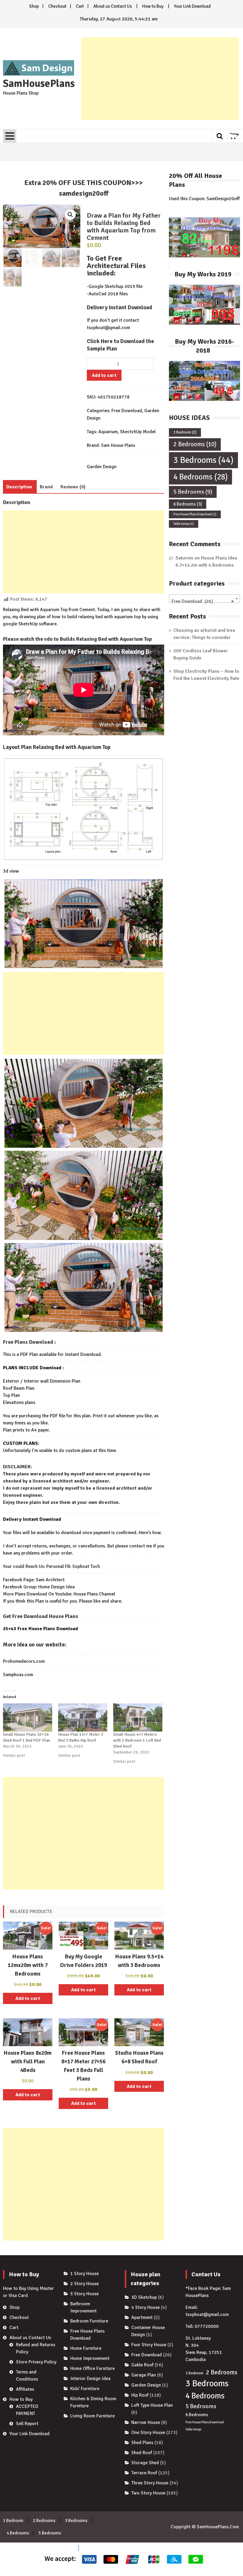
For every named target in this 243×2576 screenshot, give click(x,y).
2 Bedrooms (195, 444)
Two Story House (148, 2493)
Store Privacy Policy (36, 2362)
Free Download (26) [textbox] (203, 601)
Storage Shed (145, 2463)
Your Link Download (192, 6)
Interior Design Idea (90, 2379)
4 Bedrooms (200, 477)
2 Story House (84, 2284)
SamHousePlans (39, 84)
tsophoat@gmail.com (108, 328)
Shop (34, 6)
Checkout (57, 6)
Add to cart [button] (28, 1998)
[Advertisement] (160, 79)
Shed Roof (142, 2453)
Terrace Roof (144, 2473)
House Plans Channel (94, 1594)
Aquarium (108, 432)
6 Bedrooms (188, 504)
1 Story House (84, 2274)
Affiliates (25, 2389)
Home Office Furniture (92, 2368)
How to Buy (153, 6)
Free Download (127, 411)
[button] (70, 215)
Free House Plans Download (195, 514)
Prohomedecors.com (24, 1661)
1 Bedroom (185, 432)
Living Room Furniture (92, 2416)
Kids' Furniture (85, 2389)
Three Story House (150, 2483)
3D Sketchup (144, 2297)
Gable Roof (142, 2365)
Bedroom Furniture (89, 2321)
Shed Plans (142, 2443)
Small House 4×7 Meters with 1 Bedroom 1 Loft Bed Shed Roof (137, 1740)
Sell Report (27, 2424)
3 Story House (84, 2294)
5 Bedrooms (193, 492)
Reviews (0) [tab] (73, 487)
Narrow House (146, 2422)
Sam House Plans (118, 445)
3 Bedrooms (203, 460)
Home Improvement (90, 2358)
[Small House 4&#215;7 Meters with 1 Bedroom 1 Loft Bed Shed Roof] (138, 1717)
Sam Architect (50, 1580)
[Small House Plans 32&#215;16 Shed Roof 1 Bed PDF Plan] (28, 1717)
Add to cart (104, 375)
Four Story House (149, 2345)
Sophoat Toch (86, 1566)
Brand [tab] (46, 487)
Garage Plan (144, 2375)
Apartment (142, 2317)
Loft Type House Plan (152, 2405)
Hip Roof (140, 2395)
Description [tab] (19, 487)
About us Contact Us (113, 6)
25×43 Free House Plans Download (40, 1629)
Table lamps (184, 524)
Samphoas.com (18, 1675)
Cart (80, 6)
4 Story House (146, 2307)
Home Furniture (86, 2348)
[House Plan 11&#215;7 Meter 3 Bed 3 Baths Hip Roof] (83, 1717)
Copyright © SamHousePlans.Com (205, 2527)
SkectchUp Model (138, 432)
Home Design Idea (56, 1587)
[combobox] (204, 599)
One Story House (148, 2432)
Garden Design (102, 467)
